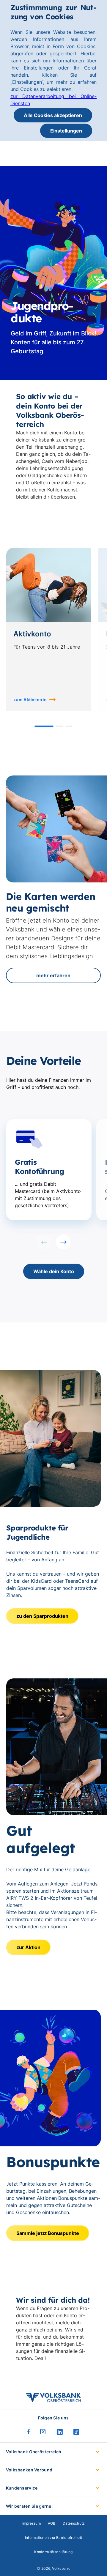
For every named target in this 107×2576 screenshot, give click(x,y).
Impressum (32, 2523)
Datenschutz (74, 2523)
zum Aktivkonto (30, 700)
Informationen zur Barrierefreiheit (53, 2538)
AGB (52, 2523)
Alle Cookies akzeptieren (53, 115)
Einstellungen (66, 131)
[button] (44, 726)
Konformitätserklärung (53, 2552)
